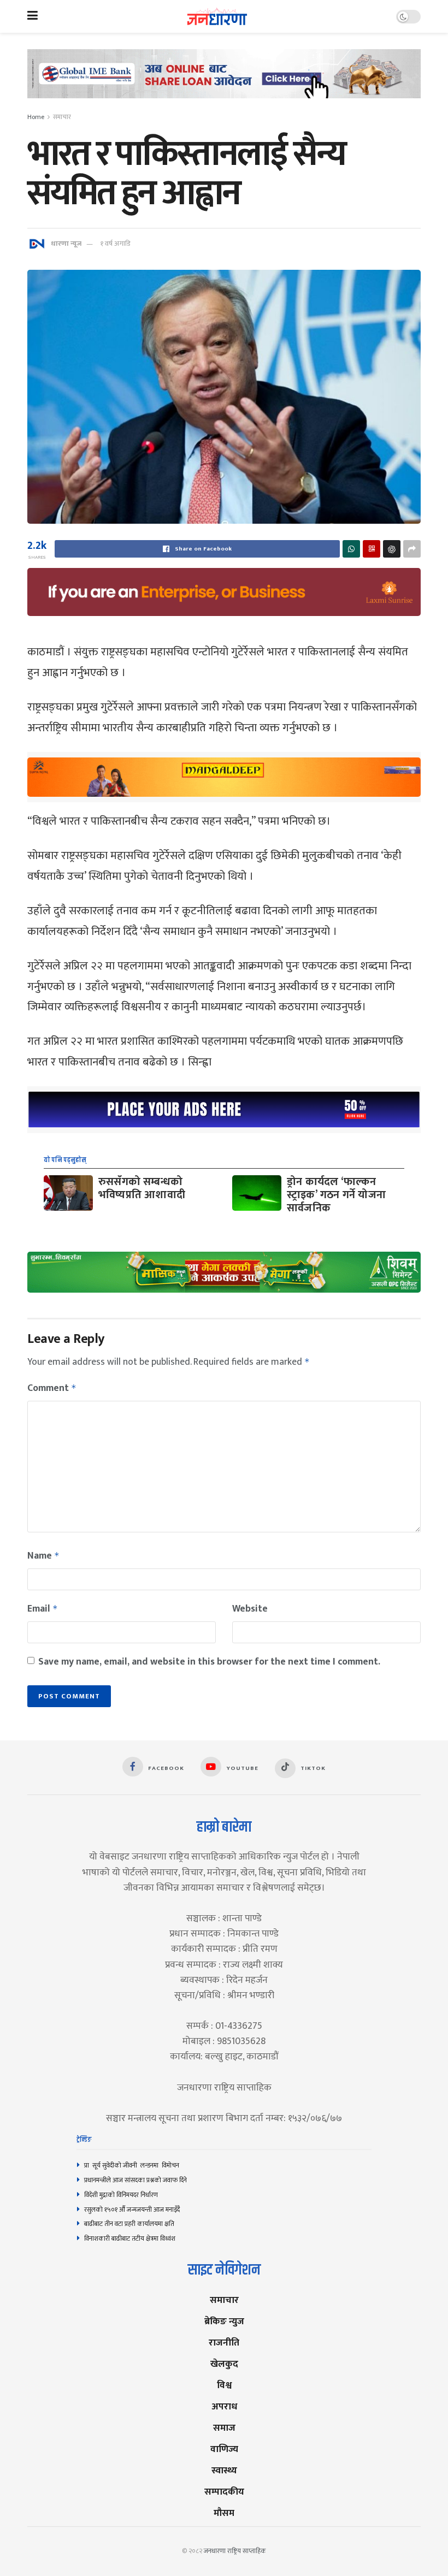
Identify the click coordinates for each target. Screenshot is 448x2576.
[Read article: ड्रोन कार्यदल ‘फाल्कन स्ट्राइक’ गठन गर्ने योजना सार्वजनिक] (257, 1193)
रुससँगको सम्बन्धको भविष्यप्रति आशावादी (142, 1188)
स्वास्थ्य (224, 2470)
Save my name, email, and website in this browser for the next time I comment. (209, 1662)
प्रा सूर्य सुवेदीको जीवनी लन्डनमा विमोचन (133, 2165)
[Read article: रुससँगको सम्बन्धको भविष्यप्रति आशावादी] (68, 1193)
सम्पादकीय (224, 2492)
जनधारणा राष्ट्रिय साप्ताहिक (235, 2551)
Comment (52, 1388)
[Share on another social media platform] (412, 549)
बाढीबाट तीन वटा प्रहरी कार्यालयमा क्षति (129, 2224)
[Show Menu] (33, 16)
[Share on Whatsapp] (351, 549)
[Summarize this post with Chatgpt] (392, 549)
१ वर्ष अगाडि (115, 244)
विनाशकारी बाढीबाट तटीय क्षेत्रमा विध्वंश (130, 2239)
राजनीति (224, 2343)
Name (43, 1556)
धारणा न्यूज (66, 244)
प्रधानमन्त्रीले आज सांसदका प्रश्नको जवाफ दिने (135, 2180)
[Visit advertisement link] (224, 82)
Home (36, 117)
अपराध (224, 2406)
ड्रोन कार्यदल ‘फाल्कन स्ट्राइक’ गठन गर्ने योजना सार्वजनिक (336, 1195)
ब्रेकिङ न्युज (224, 2321)
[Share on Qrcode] (372, 549)
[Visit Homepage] (217, 17)
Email (43, 1609)
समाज (224, 2428)
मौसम (224, 2513)
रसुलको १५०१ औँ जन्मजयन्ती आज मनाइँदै (132, 2210)
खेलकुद (224, 2364)
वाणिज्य (224, 2449)
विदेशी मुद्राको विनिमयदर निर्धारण (121, 2195)
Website (250, 1609)
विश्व (224, 2385)
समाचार (62, 117)
